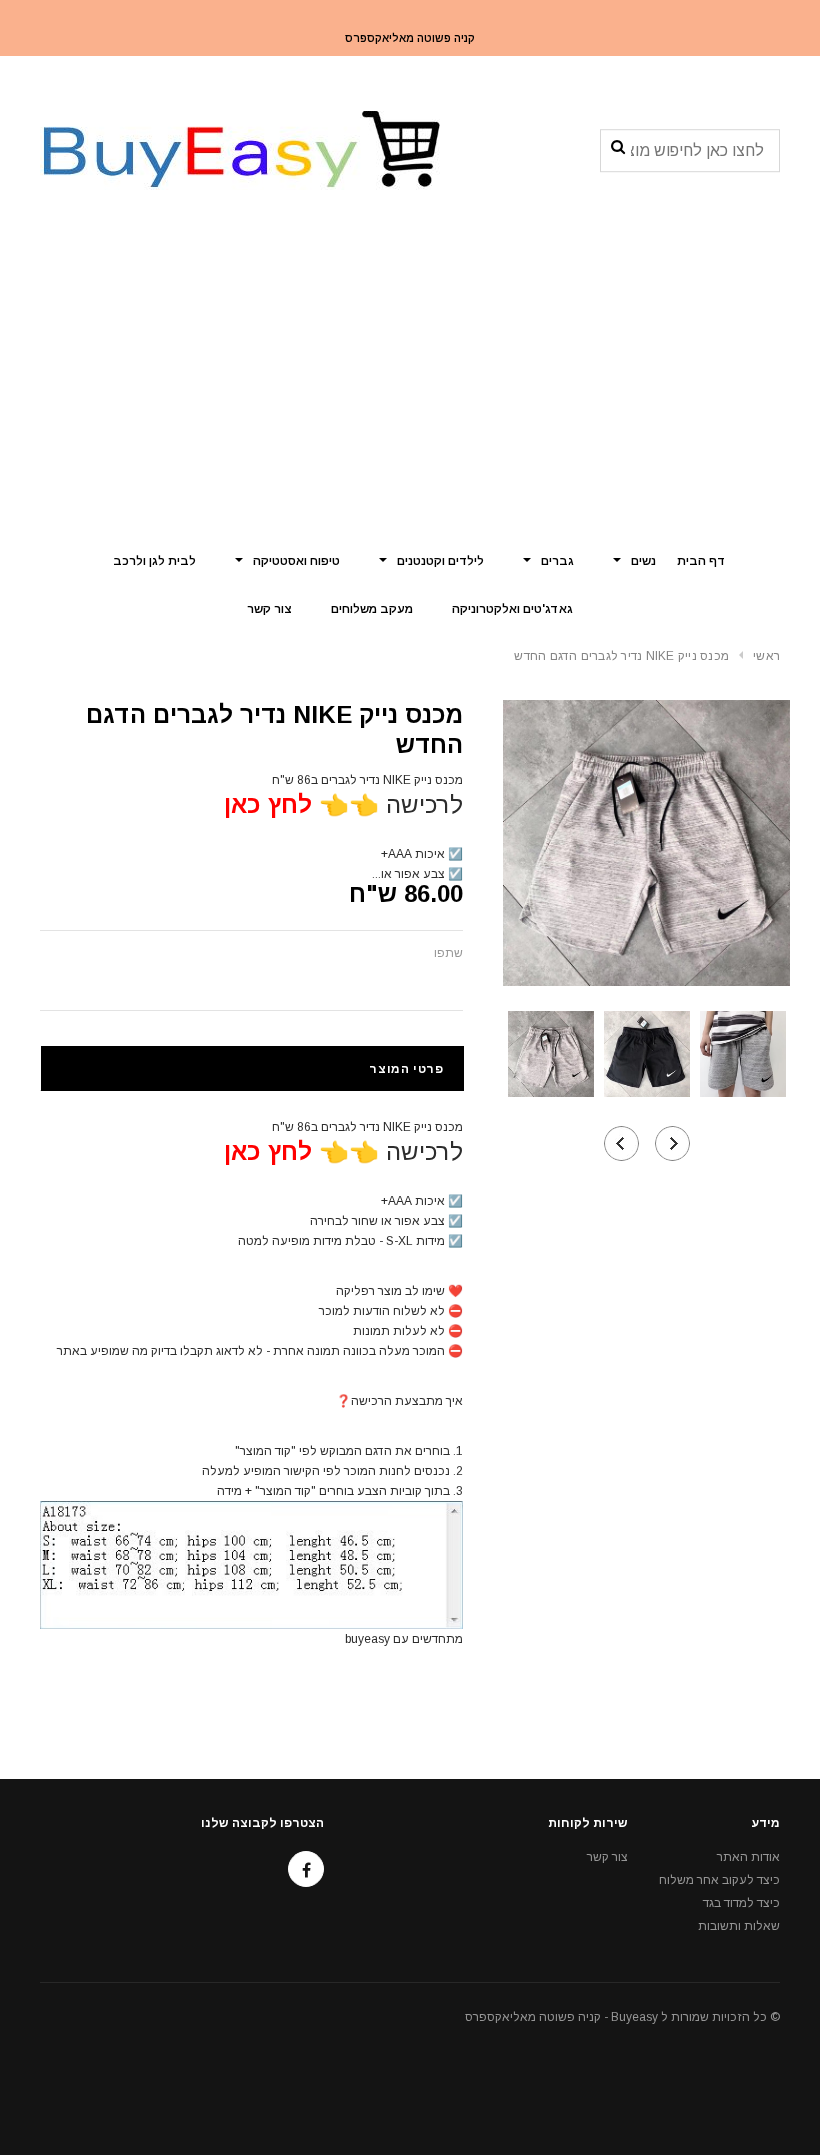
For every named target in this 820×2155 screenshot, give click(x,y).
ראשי (766, 656)
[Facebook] (306, 1869)
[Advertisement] (410, 385)
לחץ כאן (268, 804)
